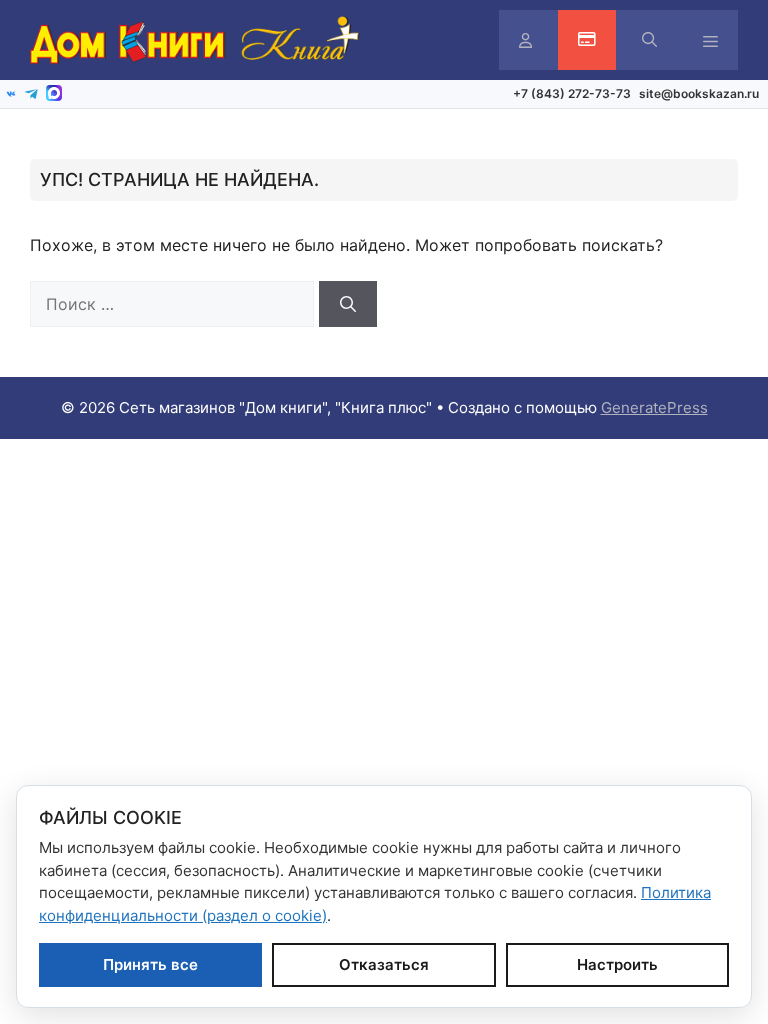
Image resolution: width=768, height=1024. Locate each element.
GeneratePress (654, 407)
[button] (649, 40)
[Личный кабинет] (525, 40)
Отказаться (384, 964)
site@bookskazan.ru (699, 93)
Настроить (617, 964)
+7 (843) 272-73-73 (572, 93)
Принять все (150, 964)
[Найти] (348, 304)
